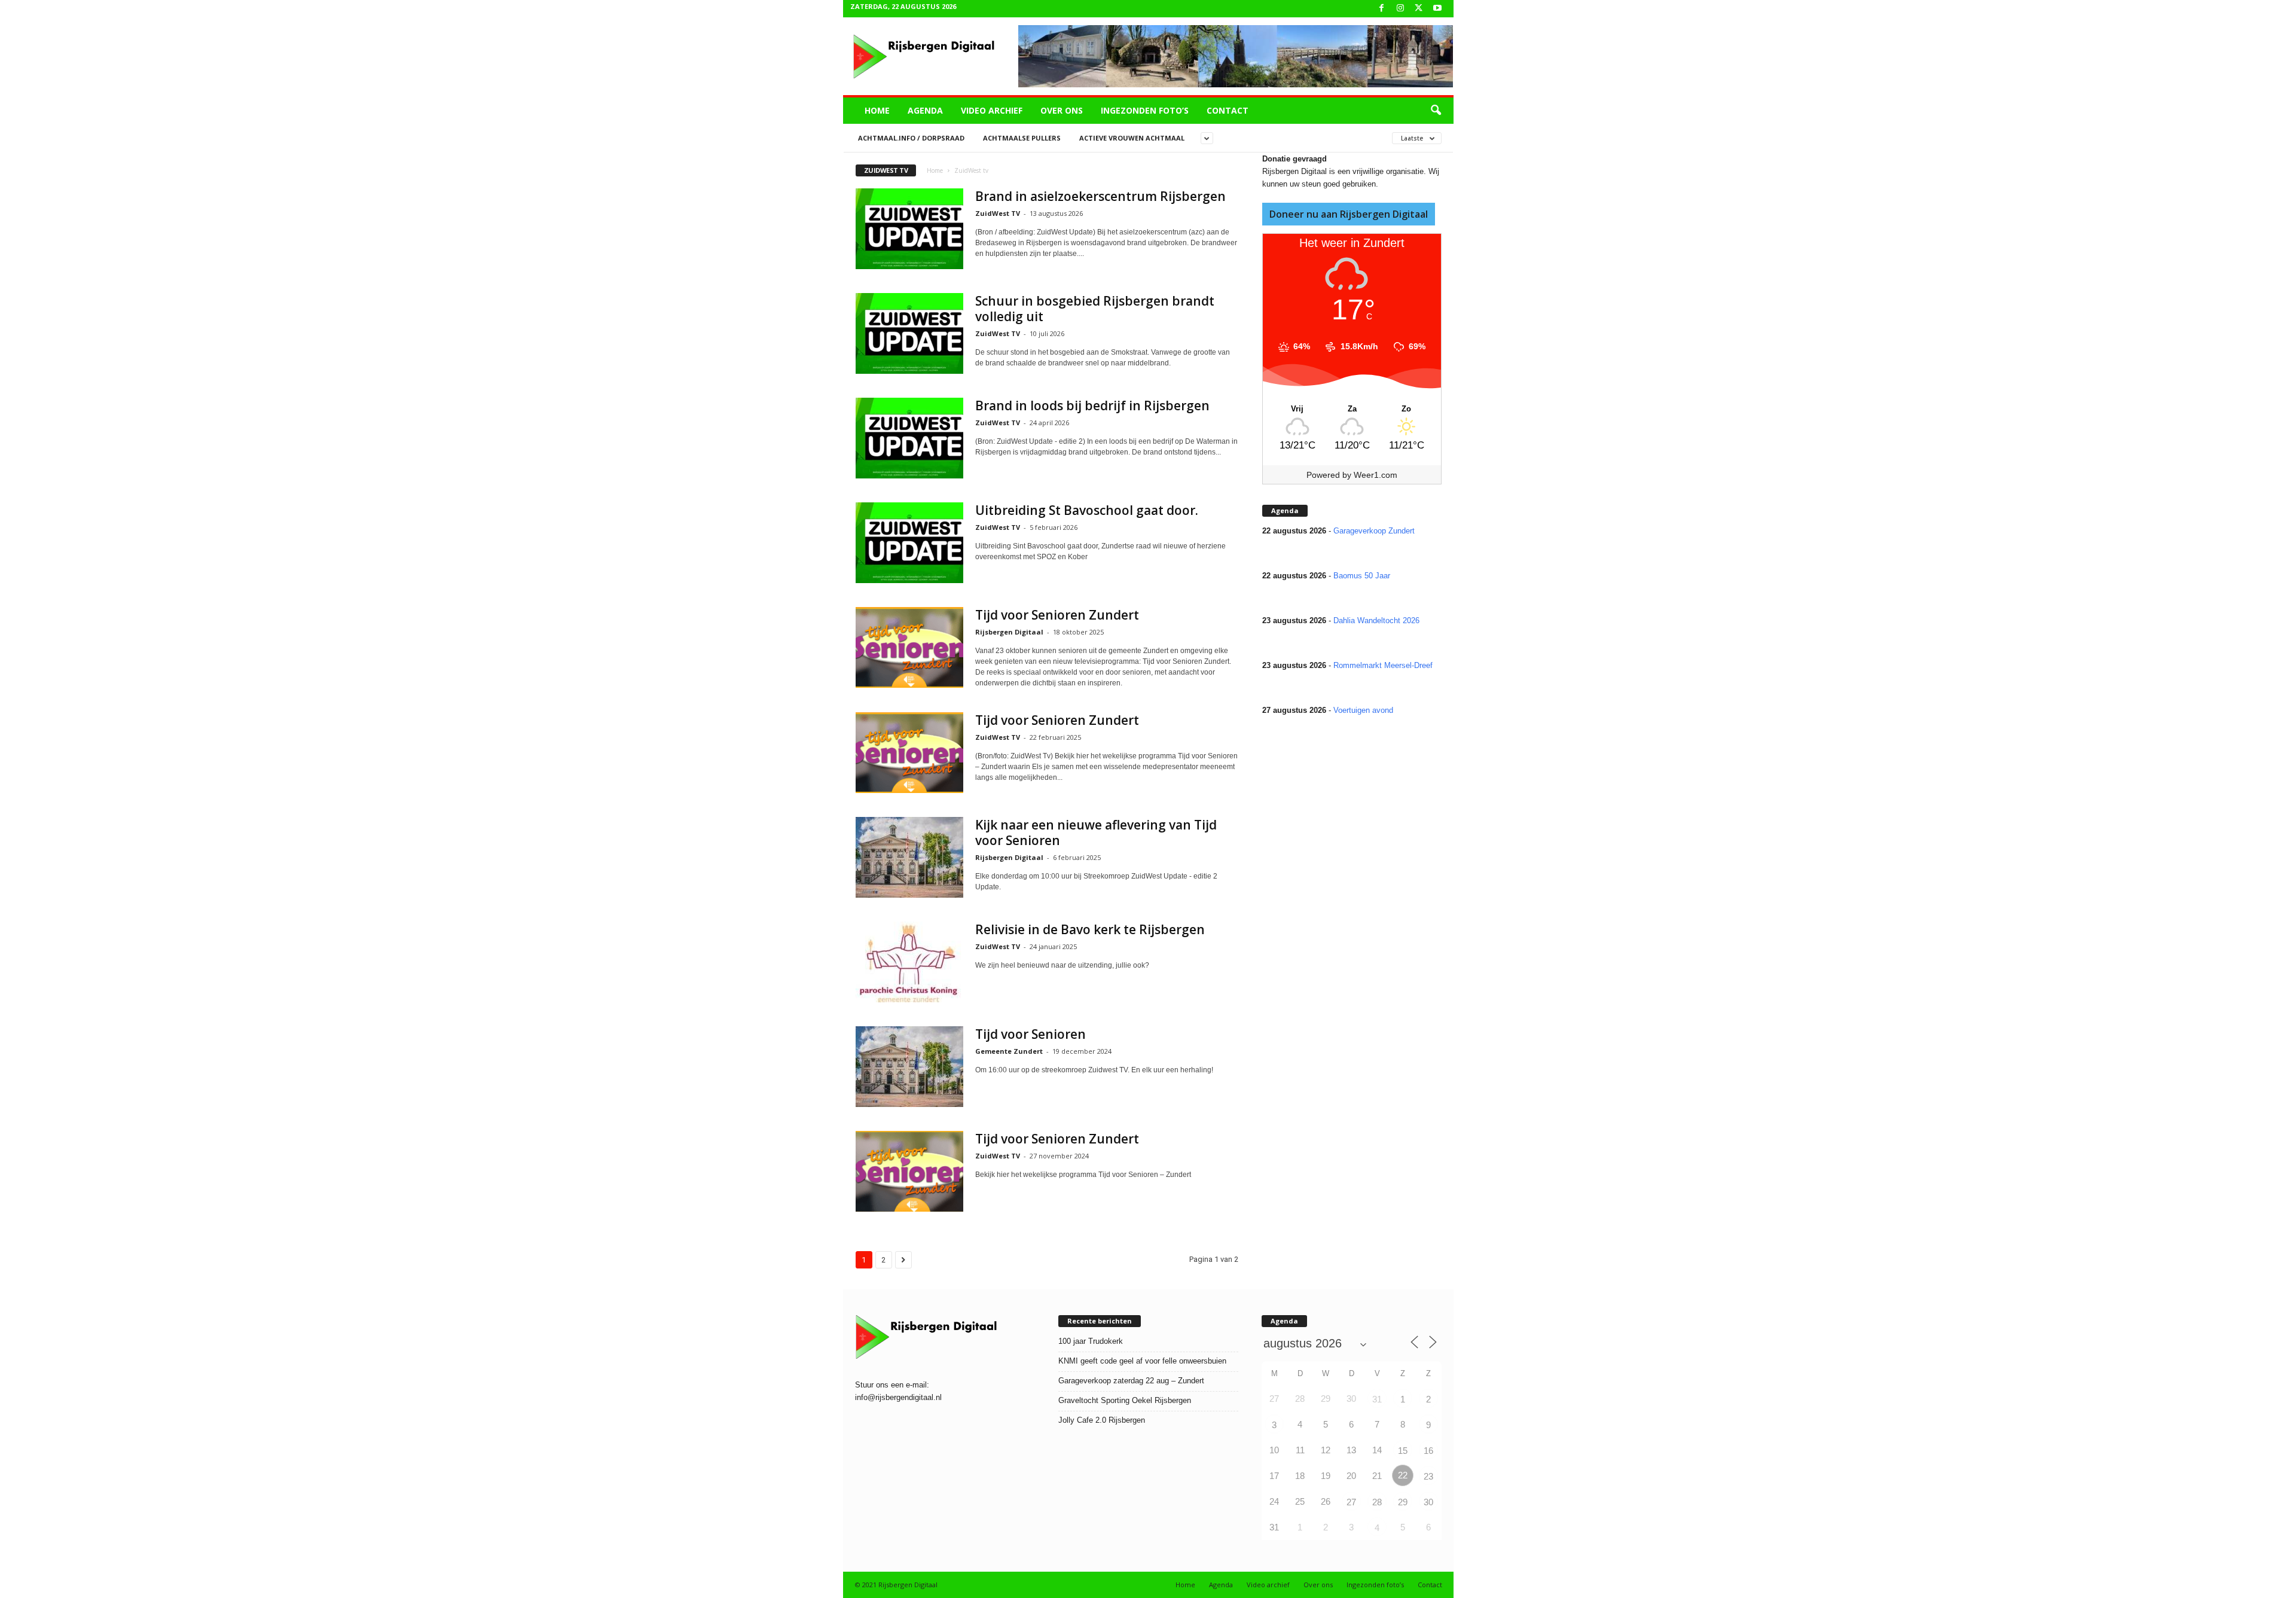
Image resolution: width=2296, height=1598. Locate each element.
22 (1403, 1475)
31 (1377, 1399)
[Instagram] (1400, 9)
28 (1377, 1502)
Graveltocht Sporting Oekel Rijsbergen (1125, 1400)
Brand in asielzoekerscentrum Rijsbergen (1100, 196)
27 (1351, 1502)
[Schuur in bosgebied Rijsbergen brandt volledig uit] (909, 333)
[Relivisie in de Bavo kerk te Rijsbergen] (909, 962)
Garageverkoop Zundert (1374, 531)
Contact (1228, 110)
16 (1428, 1451)
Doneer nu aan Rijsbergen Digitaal (1349, 214)
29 (1403, 1502)
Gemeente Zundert (1009, 1051)
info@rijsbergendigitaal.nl (898, 1397)
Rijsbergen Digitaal (1009, 632)
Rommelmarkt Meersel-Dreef (1383, 665)
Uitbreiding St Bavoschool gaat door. (1087, 510)
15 (1403, 1451)
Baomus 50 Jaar (1362, 576)
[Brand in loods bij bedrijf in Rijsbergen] (909, 438)
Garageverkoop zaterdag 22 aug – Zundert (1131, 1381)
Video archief (992, 110)
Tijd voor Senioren (1031, 1034)
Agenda (925, 110)
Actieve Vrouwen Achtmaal (1132, 138)
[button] (1436, 111)
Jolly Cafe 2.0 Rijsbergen (1102, 1420)
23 (1428, 1476)
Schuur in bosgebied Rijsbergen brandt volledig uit (1095, 309)
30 (1428, 1502)
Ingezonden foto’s (1145, 110)
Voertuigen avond (1363, 710)
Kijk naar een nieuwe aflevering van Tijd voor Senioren (1096, 832)
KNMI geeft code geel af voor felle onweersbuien (1142, 1361)
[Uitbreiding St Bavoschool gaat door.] (909, 543)
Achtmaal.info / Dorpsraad (911, 138)
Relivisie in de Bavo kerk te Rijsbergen (1090, 929)
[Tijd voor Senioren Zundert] (909, 647)
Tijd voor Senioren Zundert (1057, 615)
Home (877, 110)
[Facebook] (1382, 9)
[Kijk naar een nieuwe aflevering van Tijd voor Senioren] (909, 857)
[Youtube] (1437, 9)
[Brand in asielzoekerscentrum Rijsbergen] (909, 229)
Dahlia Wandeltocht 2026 (1376, 620)
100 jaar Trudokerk (1091, 1341)
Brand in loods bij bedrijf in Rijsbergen (1092, 405)
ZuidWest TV (998, 213)
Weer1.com (1376, 475)
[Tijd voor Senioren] (909, 1067)
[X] (1419, 9)
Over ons (1062, 110)
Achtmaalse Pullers (1022, 138)
